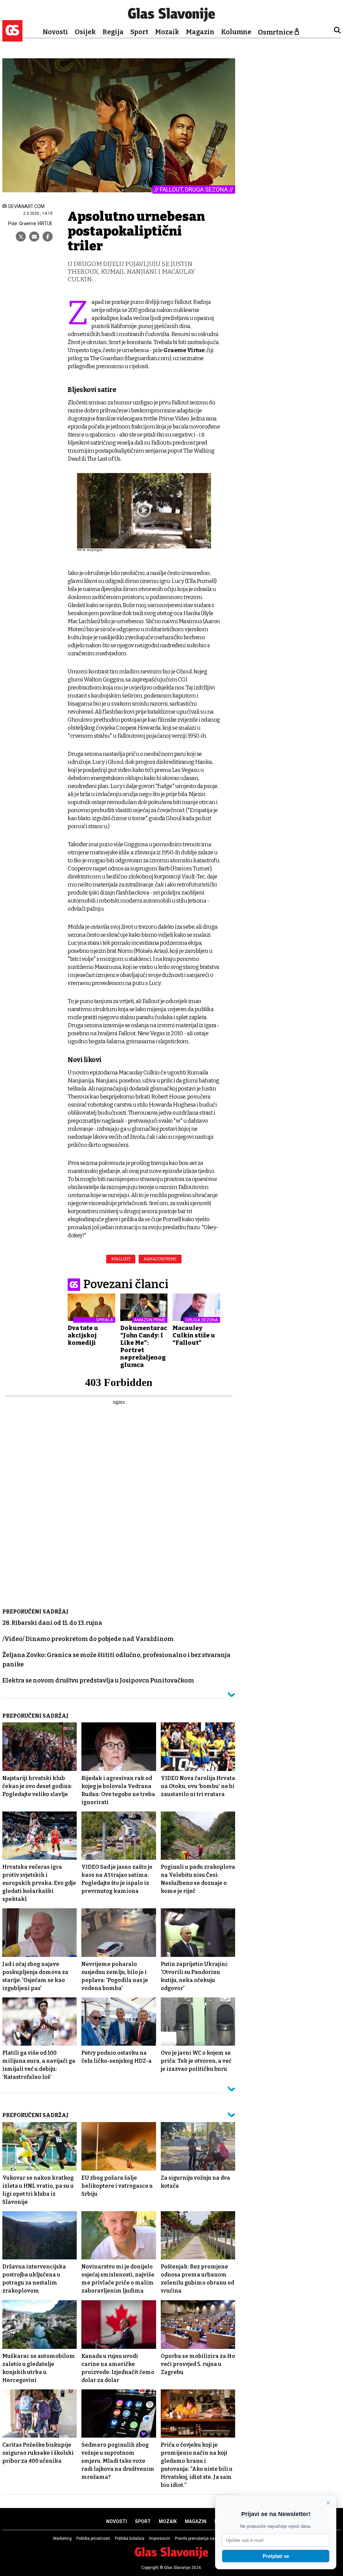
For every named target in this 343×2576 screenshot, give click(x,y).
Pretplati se (276, 2556)
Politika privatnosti (93, 2538)
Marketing (62, 2538)
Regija (113, 32)
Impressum (160, 2538)
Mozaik (167, 32)
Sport (139, 32)
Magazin (200, 32)
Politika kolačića (130, 2538)
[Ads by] (97, 553)
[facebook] (48, 237)
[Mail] (34, 237)
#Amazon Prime (160, 1259)
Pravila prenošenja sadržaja (200, 2538)
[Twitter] (21, 237)
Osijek (85, 32)
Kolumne (236, 32)
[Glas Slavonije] (12, 38)
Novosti (55, 32)
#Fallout (121, 1259)
